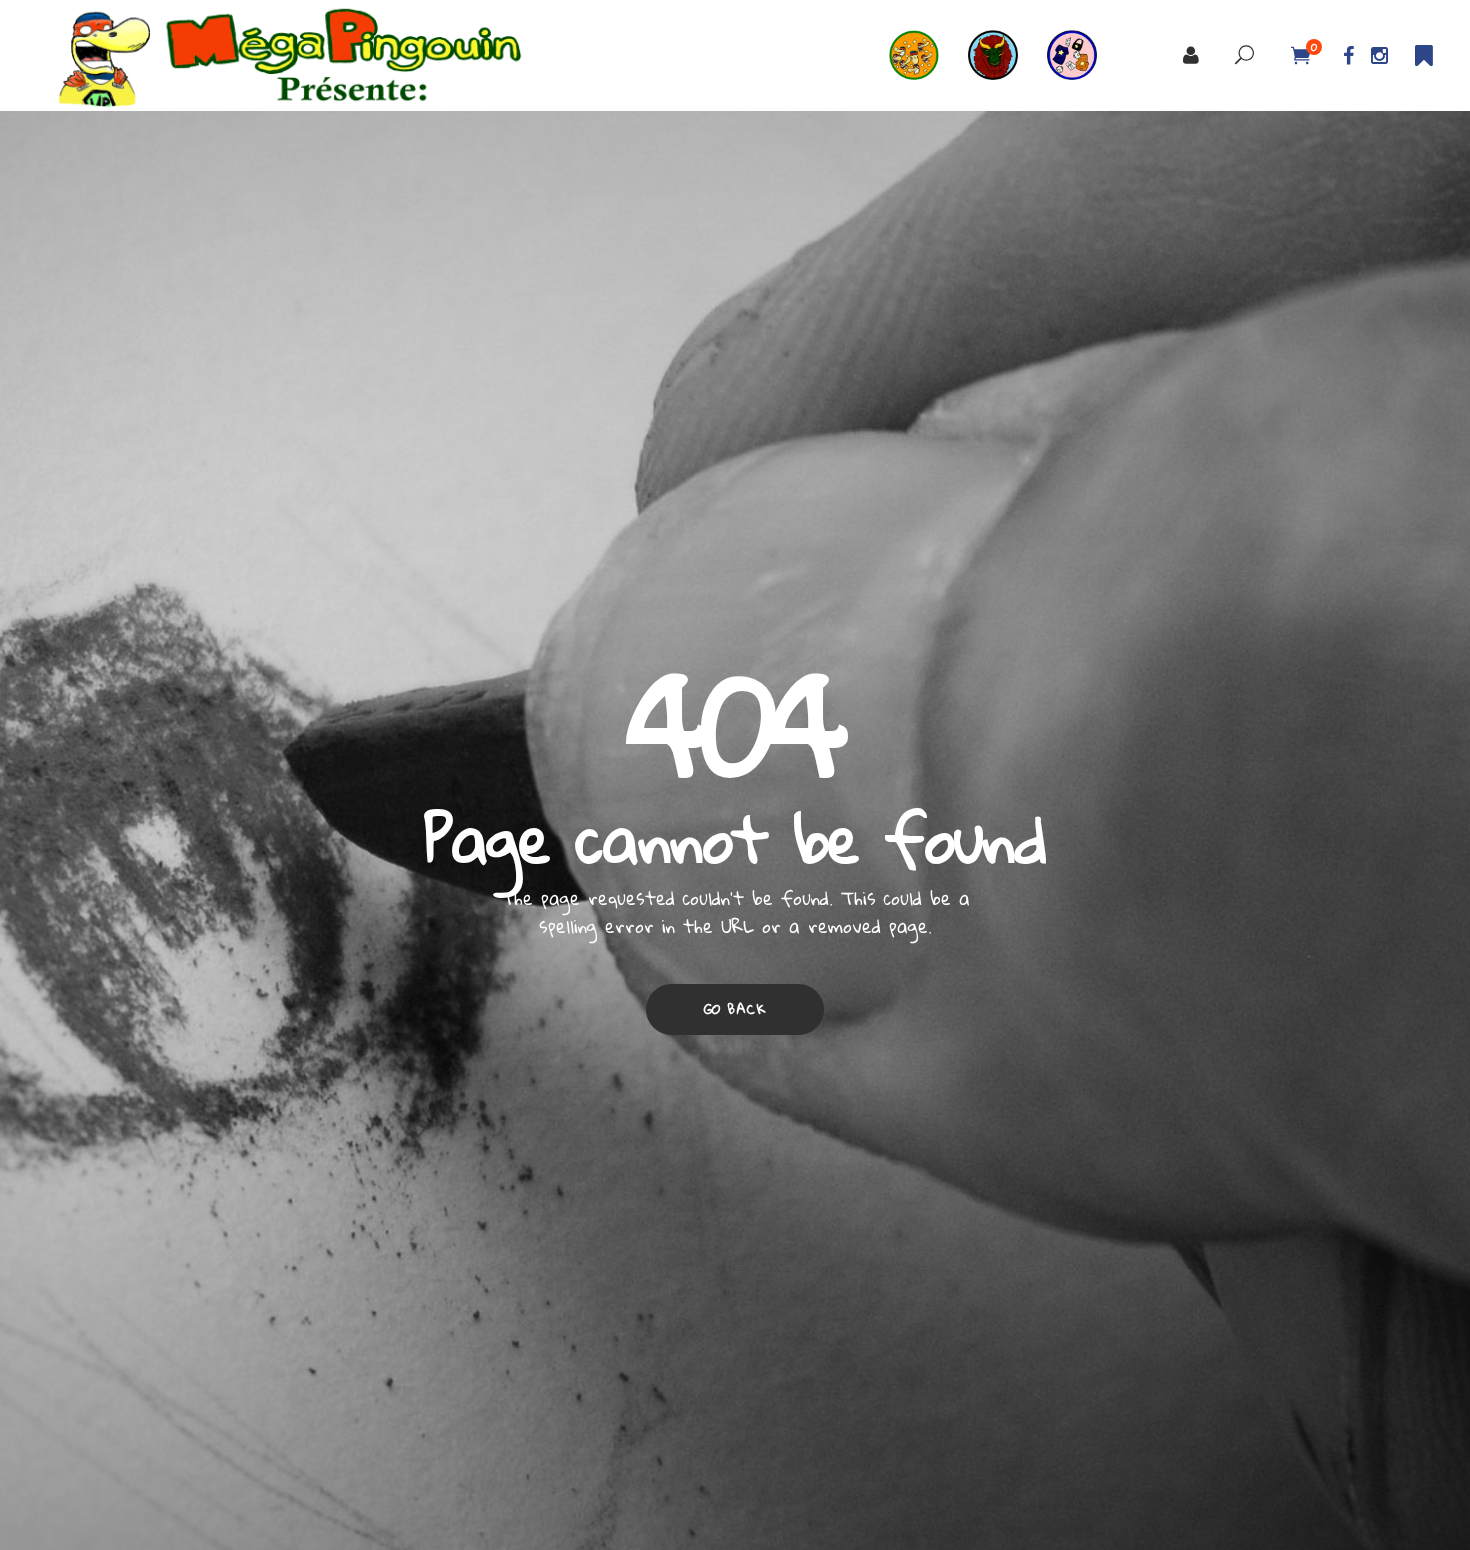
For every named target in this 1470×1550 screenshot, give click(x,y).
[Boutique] (1086, 55)
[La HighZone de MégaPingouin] (928, 55)
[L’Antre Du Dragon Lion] (1007, 55)
